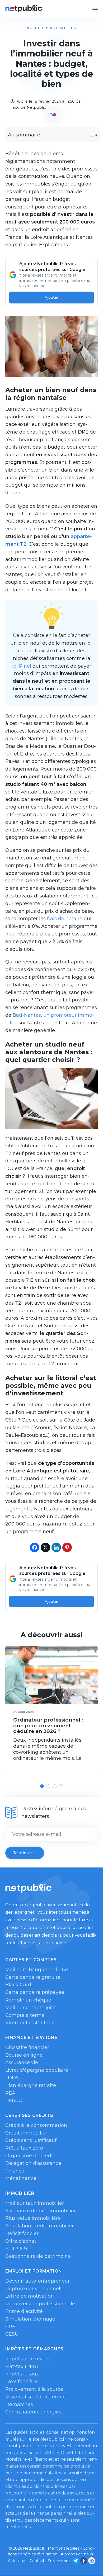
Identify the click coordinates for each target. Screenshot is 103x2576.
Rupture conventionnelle (35, 2289)
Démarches (19, 2404)
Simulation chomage (30, 2319)
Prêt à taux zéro (24, 2148)
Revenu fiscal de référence (37, 2397)
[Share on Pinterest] (67, 1547)
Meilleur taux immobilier (35, 2203)
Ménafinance (21, 2178)
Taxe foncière (21, 2382)
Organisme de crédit (30, 2156)
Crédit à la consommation (36, 2125)
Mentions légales (64, 2548)
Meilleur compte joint (31, 2008)
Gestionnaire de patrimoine (38, 2256)
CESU (12, 2334)
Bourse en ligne (24, 2055)
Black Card (18, 1985)
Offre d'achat (21, 2241)
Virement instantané (30, 2023)
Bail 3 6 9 (16, 2249)
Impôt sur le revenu (29, 2359)
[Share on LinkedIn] (56, 1547)
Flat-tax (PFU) (22, 2366)
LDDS (12, 2078)
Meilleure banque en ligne (37, 1970)
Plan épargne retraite (31, 2085)
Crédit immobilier (26, 2133)
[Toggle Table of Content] (89, 135)
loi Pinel (22, 666)
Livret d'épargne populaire (37, 2070)
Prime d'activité (24, 2311)
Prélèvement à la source (34, 2389)
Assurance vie (22, 2062)
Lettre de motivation (30, 2296)
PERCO (14, 2100)
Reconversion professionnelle (40, 2304)
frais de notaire (65, 919)
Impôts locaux (22, 2374)
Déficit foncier (22, 2233)
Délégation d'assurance (33, 2163)
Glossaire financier (27, 2047)
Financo (15, 2171)
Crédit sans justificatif (31, 2140)
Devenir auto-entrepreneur (38, 2281)
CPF (10, 2327)
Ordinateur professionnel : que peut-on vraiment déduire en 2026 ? (48, 1726)
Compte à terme (25, 2015)
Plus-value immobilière (33, 2218)
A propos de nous (77, 2554)
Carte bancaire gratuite (33, 1977)
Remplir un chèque (28, 2000)
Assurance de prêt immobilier (41, 2211)
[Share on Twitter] (45, 1547)
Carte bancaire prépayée (35, 1992)
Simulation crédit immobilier (39, 2226)
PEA (10, 2093)
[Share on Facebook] (35, 1547)
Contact (37, 2561)
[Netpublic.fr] (24, 9)
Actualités (63, 28)
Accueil (36, 28)
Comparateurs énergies (33, 2412)
